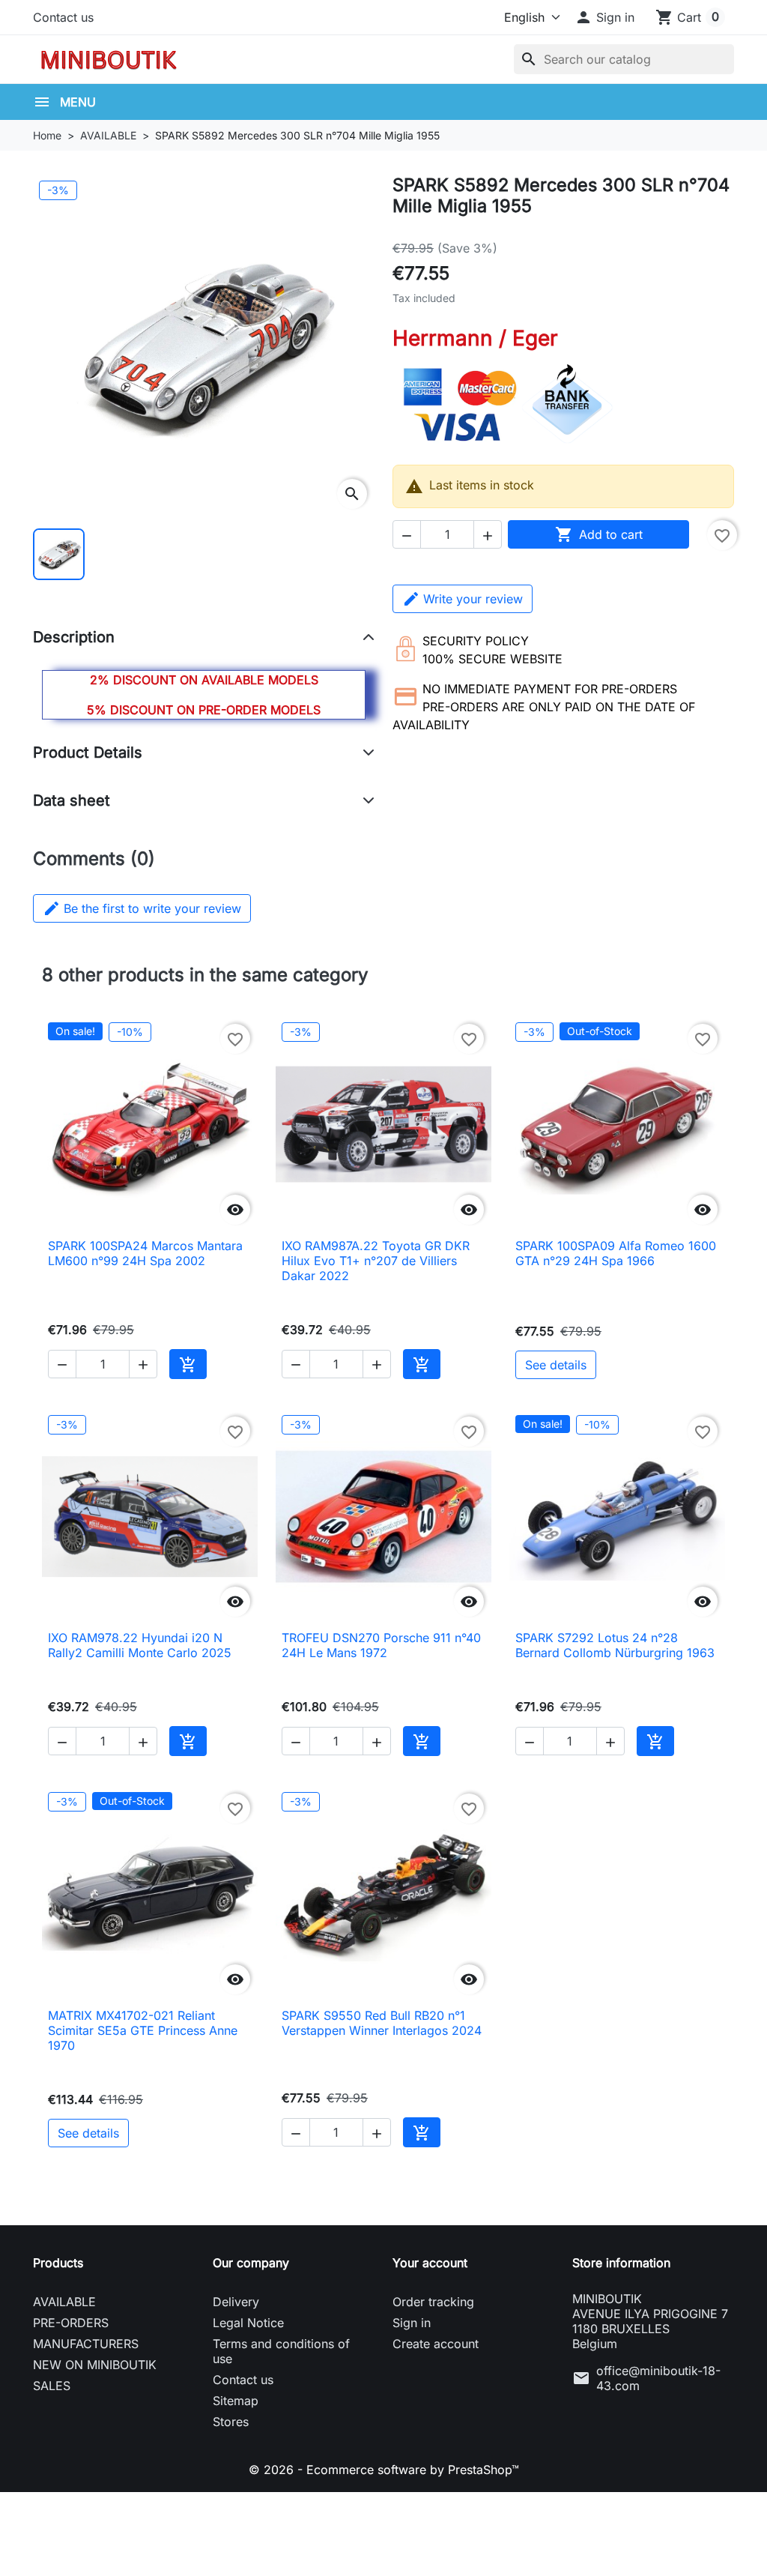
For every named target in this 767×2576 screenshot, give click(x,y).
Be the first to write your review (142, 908)
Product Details (88, 752)
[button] (604, 17)
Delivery (236, 2302)
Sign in (412, 2323)
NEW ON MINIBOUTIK (95, 2365)
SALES (52, 2386)
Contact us (63, 17)
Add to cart (599, 534)
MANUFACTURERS (86, 2344)
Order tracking (433, 2302)
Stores (231, 2422)
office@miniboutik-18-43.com (658, 2378)
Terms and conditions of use (281, 2351)
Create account (436, 2344)
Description (74, 637)
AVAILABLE (64, 2302)
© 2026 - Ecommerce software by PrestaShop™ (384, 2470)
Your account (430, 2263)
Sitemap (236, 2401)
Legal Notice (248, 2323)
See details (556, 1365)
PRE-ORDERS (71, 2323)
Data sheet (72, 800)
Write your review (473, 599)
